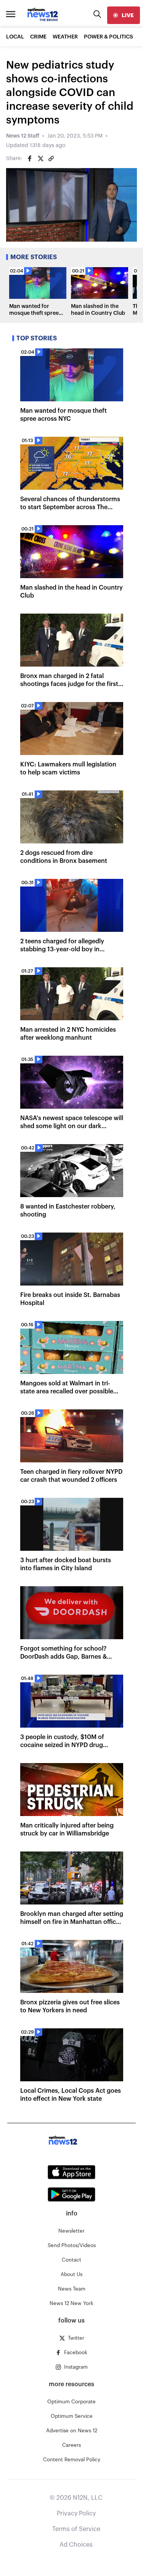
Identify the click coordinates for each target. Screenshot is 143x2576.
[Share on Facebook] (30, 159)
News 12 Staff (23, 136)
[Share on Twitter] (40, 159)
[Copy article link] (51, 159)
